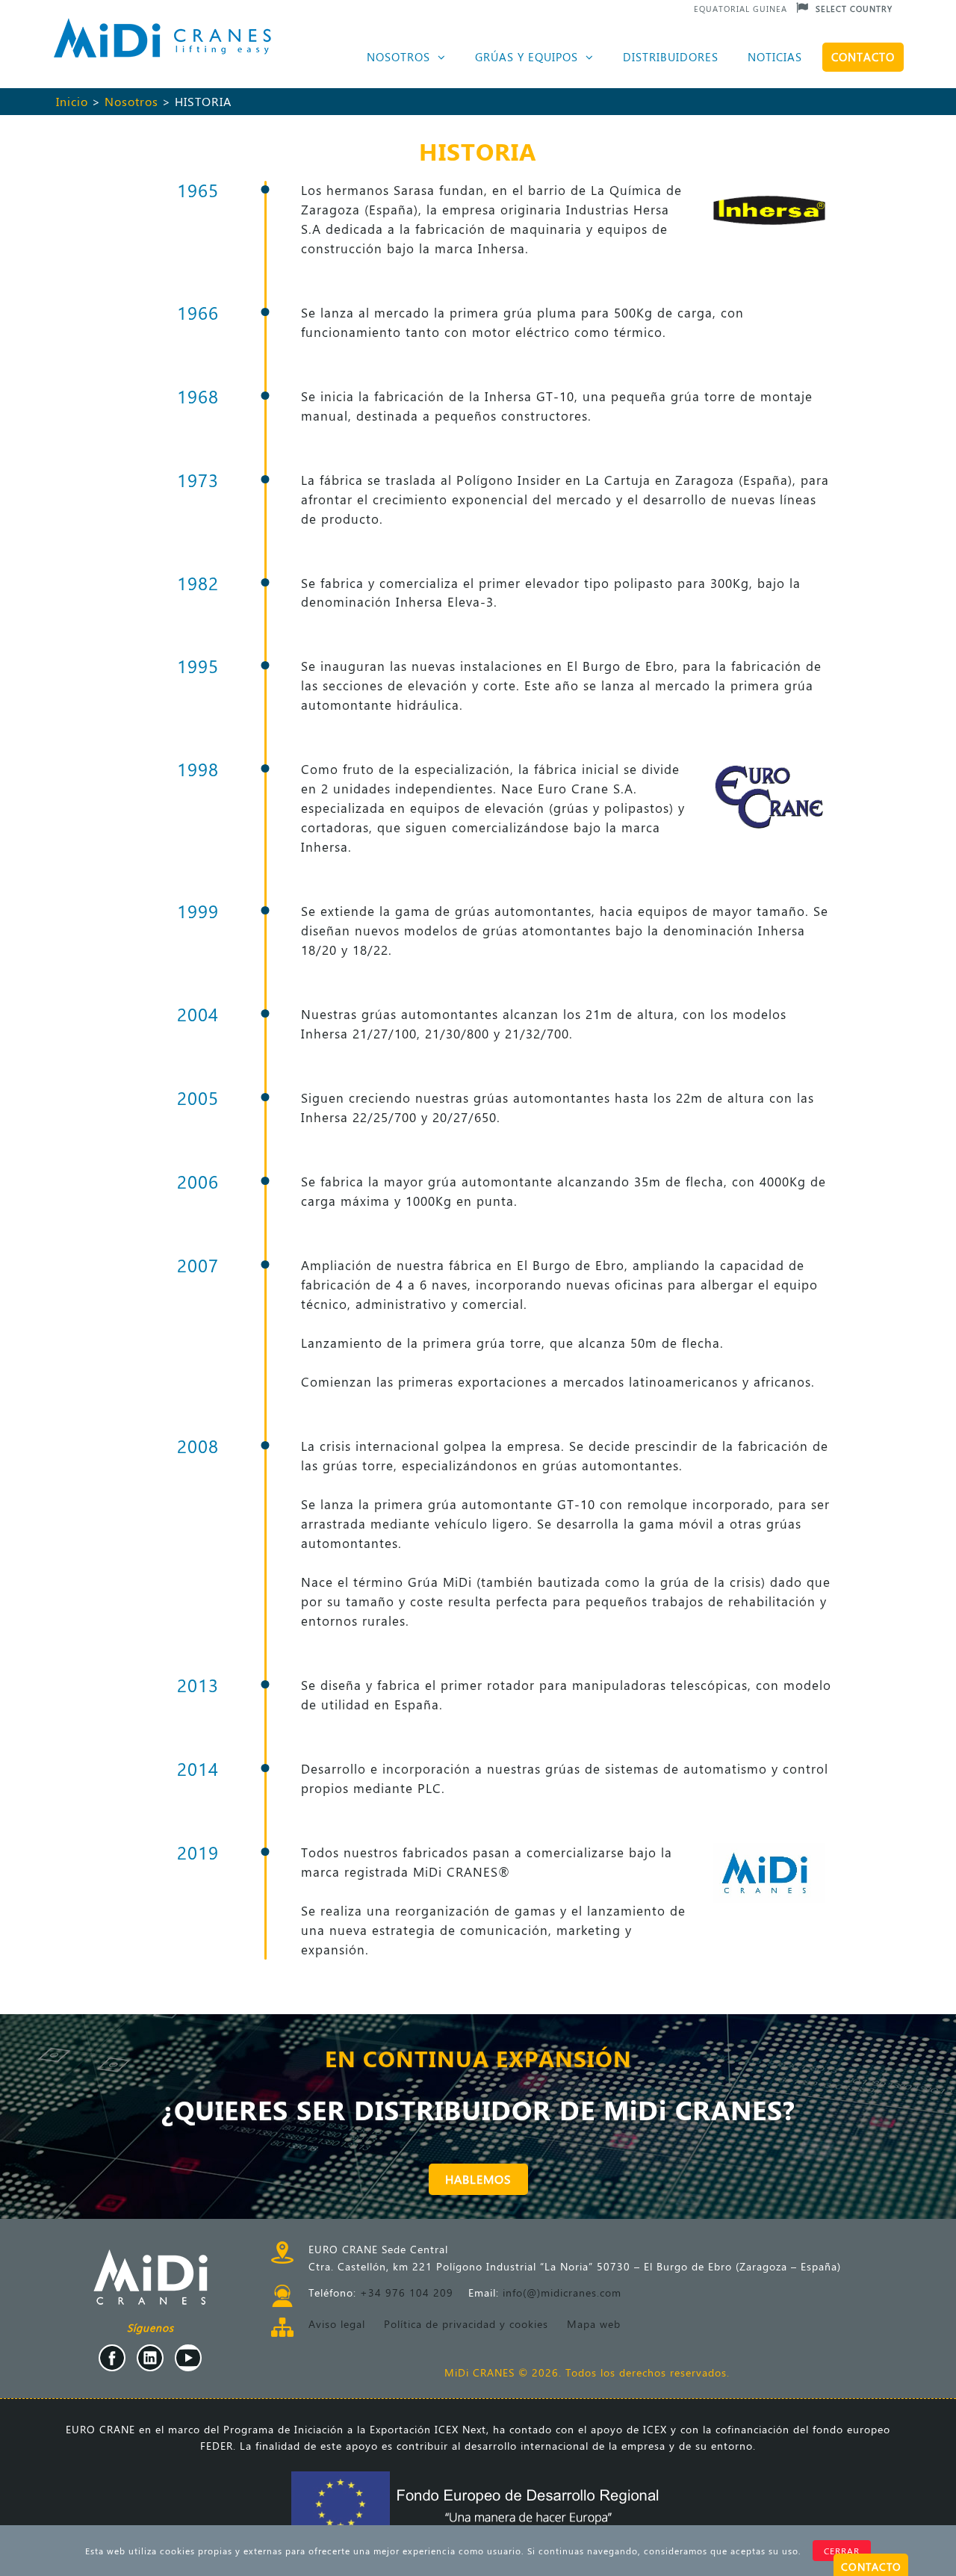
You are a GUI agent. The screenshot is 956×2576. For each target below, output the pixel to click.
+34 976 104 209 (407, 2292)
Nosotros (400, 57)
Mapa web (594, 2324)
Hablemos (478, 2179)
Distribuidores (671, 57)
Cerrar (842, 2551)
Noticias (775, 57)
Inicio (72, 101)
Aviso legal (337, 2324)
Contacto (863, 57)
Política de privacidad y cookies (466, 2324)
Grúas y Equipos (528, 57)
